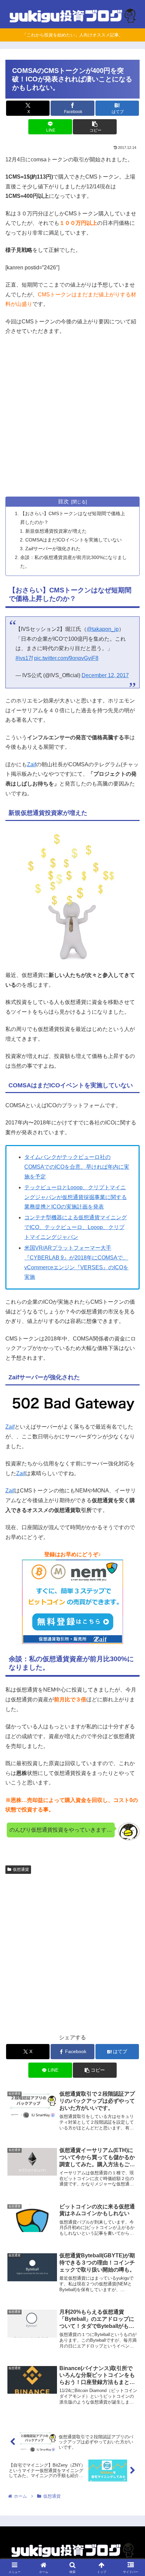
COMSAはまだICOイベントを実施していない (74, 540)
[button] (95, 127)
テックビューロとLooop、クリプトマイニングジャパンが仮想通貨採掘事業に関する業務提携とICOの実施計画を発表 (76, 1197)
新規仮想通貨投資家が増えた (56, 531)
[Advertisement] (72, 417)
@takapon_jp (103, 629)
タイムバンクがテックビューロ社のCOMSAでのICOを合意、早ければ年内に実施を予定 (77, 1167)
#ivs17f (24, 658)
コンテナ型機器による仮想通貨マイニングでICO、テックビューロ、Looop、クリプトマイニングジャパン (76, 1227)
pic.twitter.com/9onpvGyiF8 (66, 658)
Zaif (32, 764)
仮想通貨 (21, 1869)
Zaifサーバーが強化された (53, 549)
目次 (63, 501)
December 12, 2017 (105, 675)
